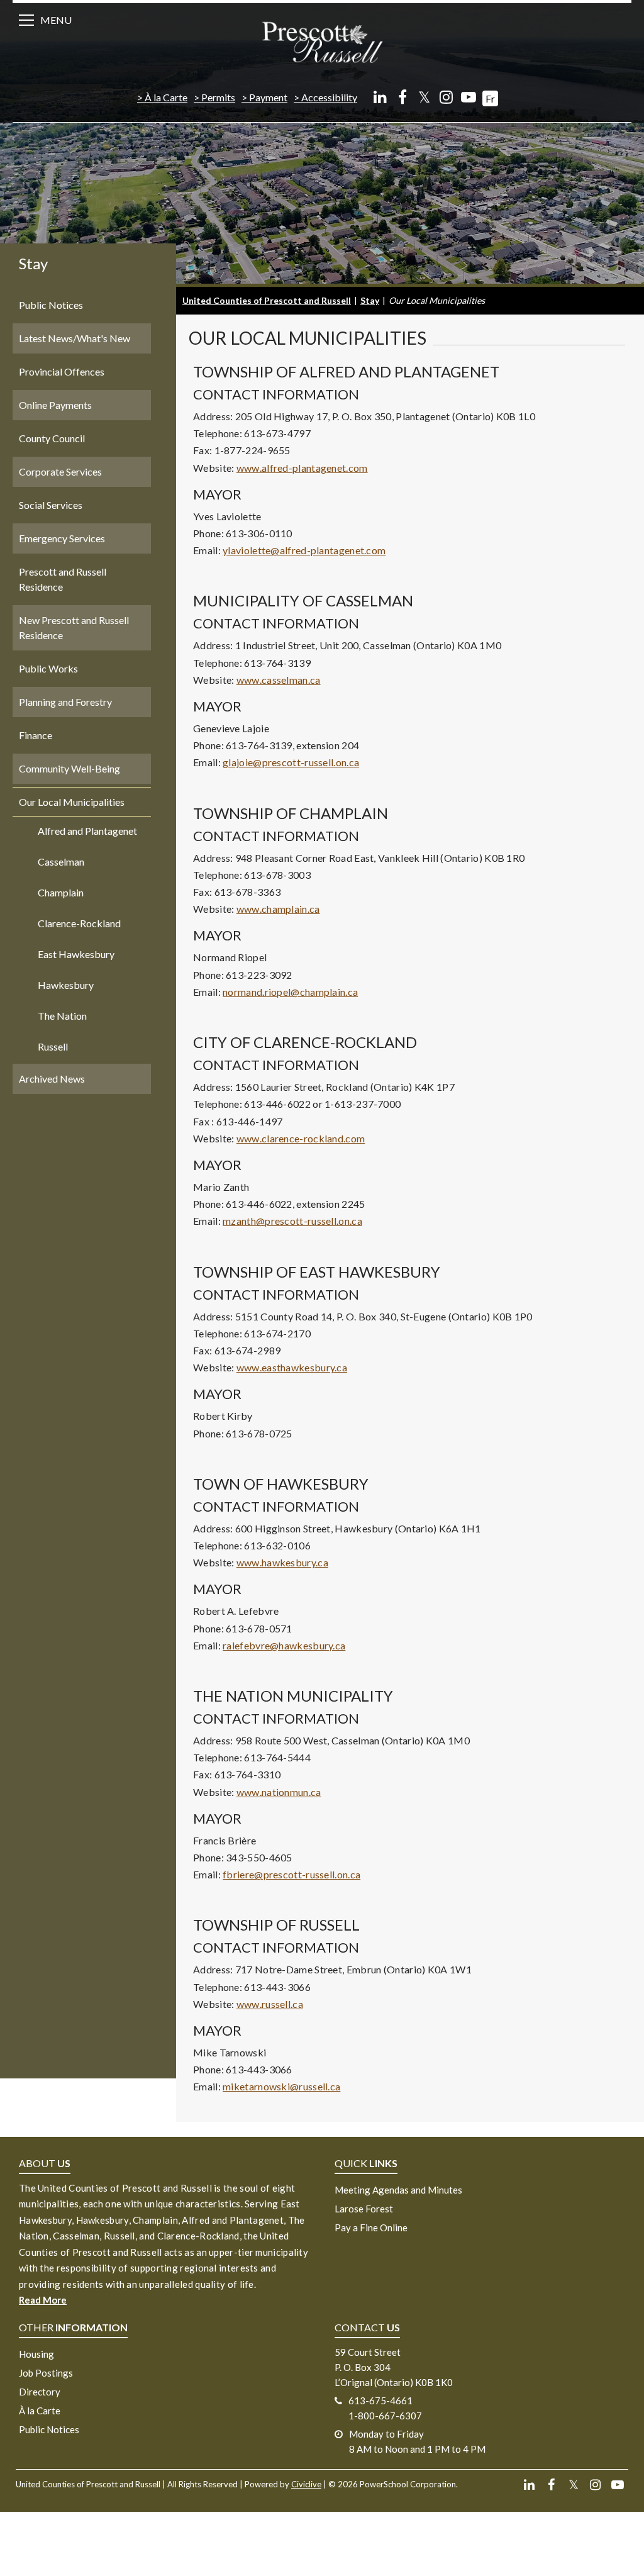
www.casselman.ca (279, 680)
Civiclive (306, 2484)
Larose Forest (364, 2209)
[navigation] (322, 41)
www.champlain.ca (278, 909)
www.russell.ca (270, 2004)
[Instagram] (446, 97)
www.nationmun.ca (279, 1792)
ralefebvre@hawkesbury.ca (284, 1645)
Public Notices (49, 2429)
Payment (268, 97)
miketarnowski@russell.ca (281, 2086)
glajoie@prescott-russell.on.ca (291, 762)
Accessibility (329, 97)
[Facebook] (402, 97)
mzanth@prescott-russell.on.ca (292, 1221)
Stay (33, 263)
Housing (36, 2354)
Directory (40, 2392)
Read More (43, 2300)
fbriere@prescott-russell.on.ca (291, 1874)
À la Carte (166, 97)
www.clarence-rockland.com (301, 1138)
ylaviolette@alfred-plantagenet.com (304, 550)
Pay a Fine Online (371, 2228)
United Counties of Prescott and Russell (267, 300)
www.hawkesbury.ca (282, 1562)
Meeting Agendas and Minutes (398, 2190)
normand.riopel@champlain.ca (290, 992)
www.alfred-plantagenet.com (302, 468)
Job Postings (46, 2373)
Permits (218, 97)
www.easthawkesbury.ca (292, 1367)
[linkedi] (380, 97)
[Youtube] (468, 97)
